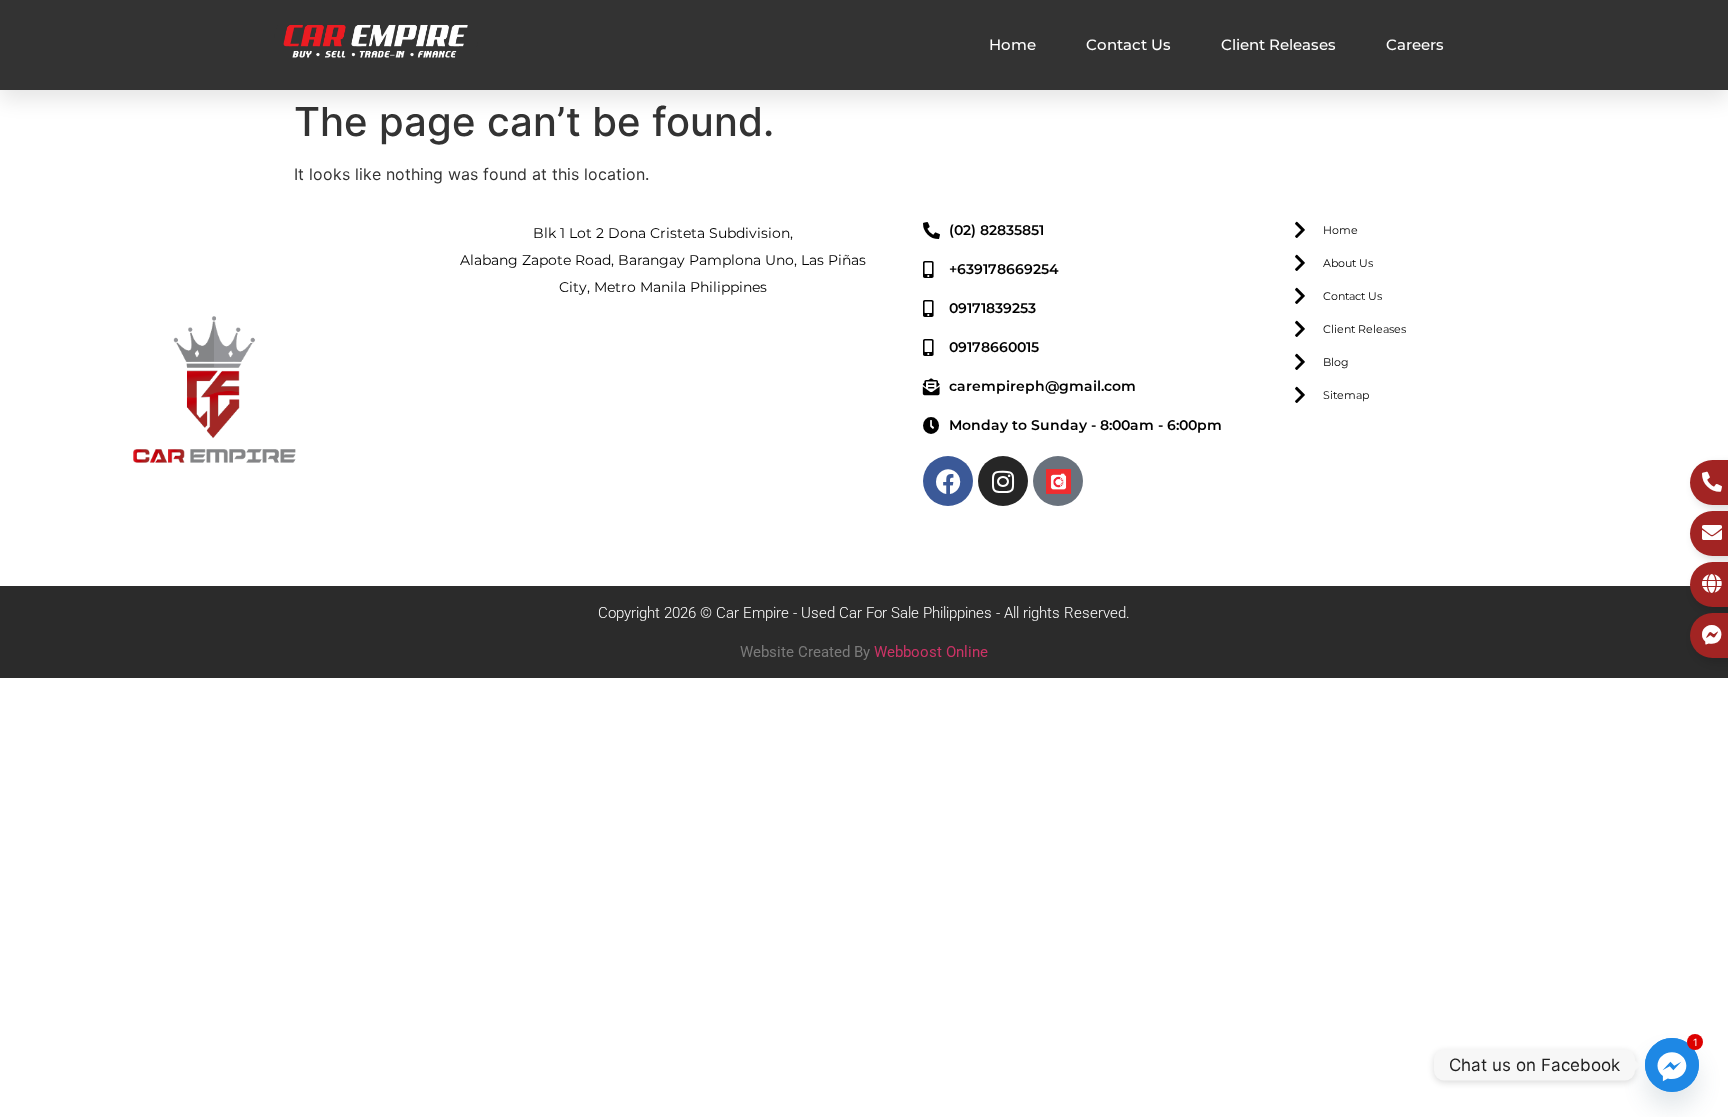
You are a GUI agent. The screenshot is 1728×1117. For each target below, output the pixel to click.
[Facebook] (948, 481)
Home (1012, 44)
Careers (1415, 44)
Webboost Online (931, 652)
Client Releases (1278, 44)
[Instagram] (1003, 481)
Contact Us (1128, 44)
